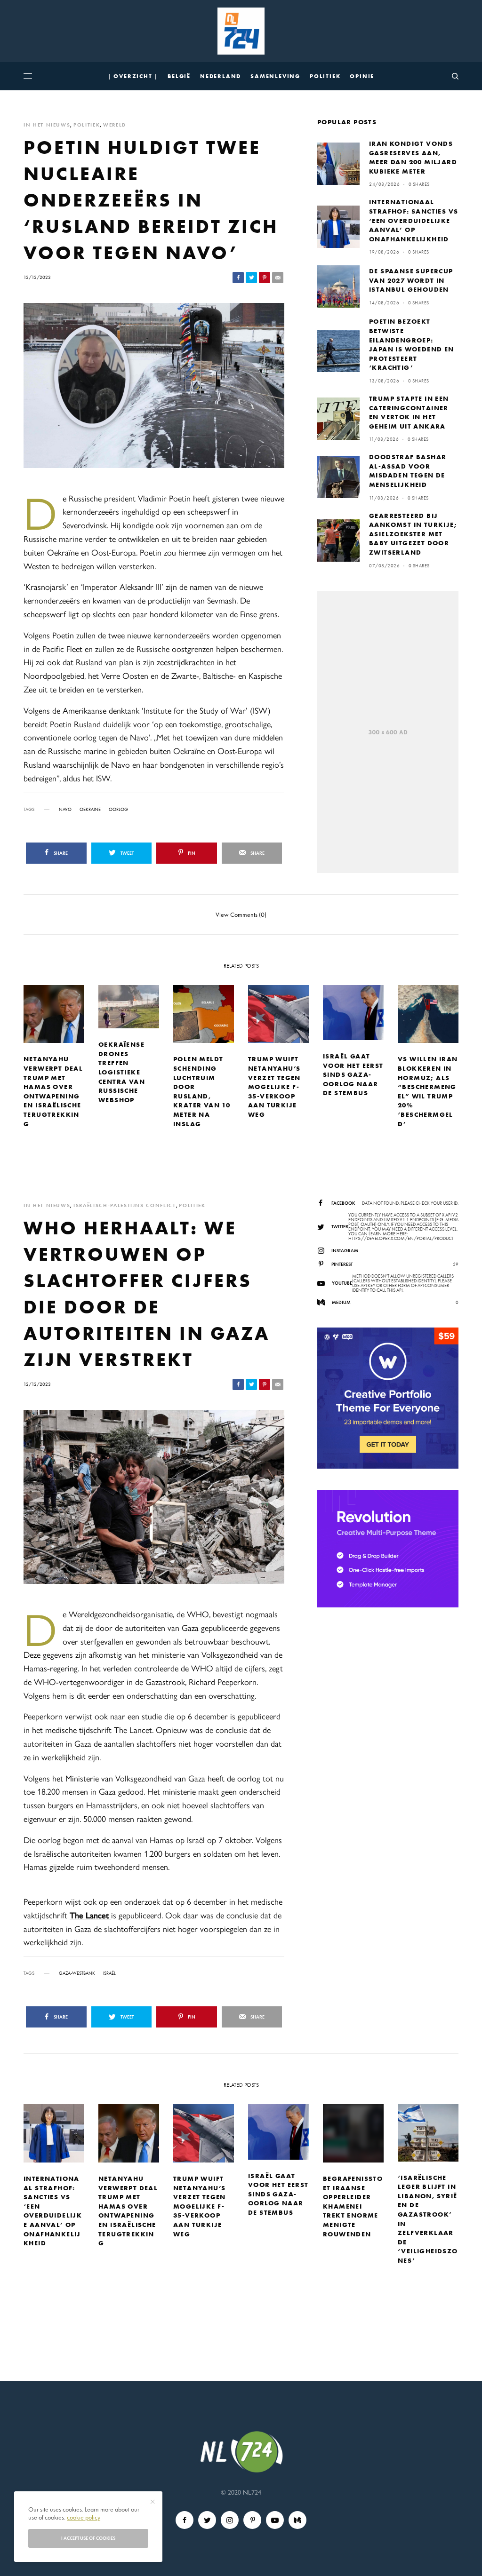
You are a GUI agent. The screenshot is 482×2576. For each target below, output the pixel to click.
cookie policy (84, 2517)
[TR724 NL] (241, 31)
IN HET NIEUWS (47, 125)
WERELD (115, 125)
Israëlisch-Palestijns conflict (125, 1205)
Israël (109, 1973)
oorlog (118, 810)
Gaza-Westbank (77, 1973)
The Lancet (90, 1915)
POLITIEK (87, 125)
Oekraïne (90, 810)
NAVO (65, 810)
